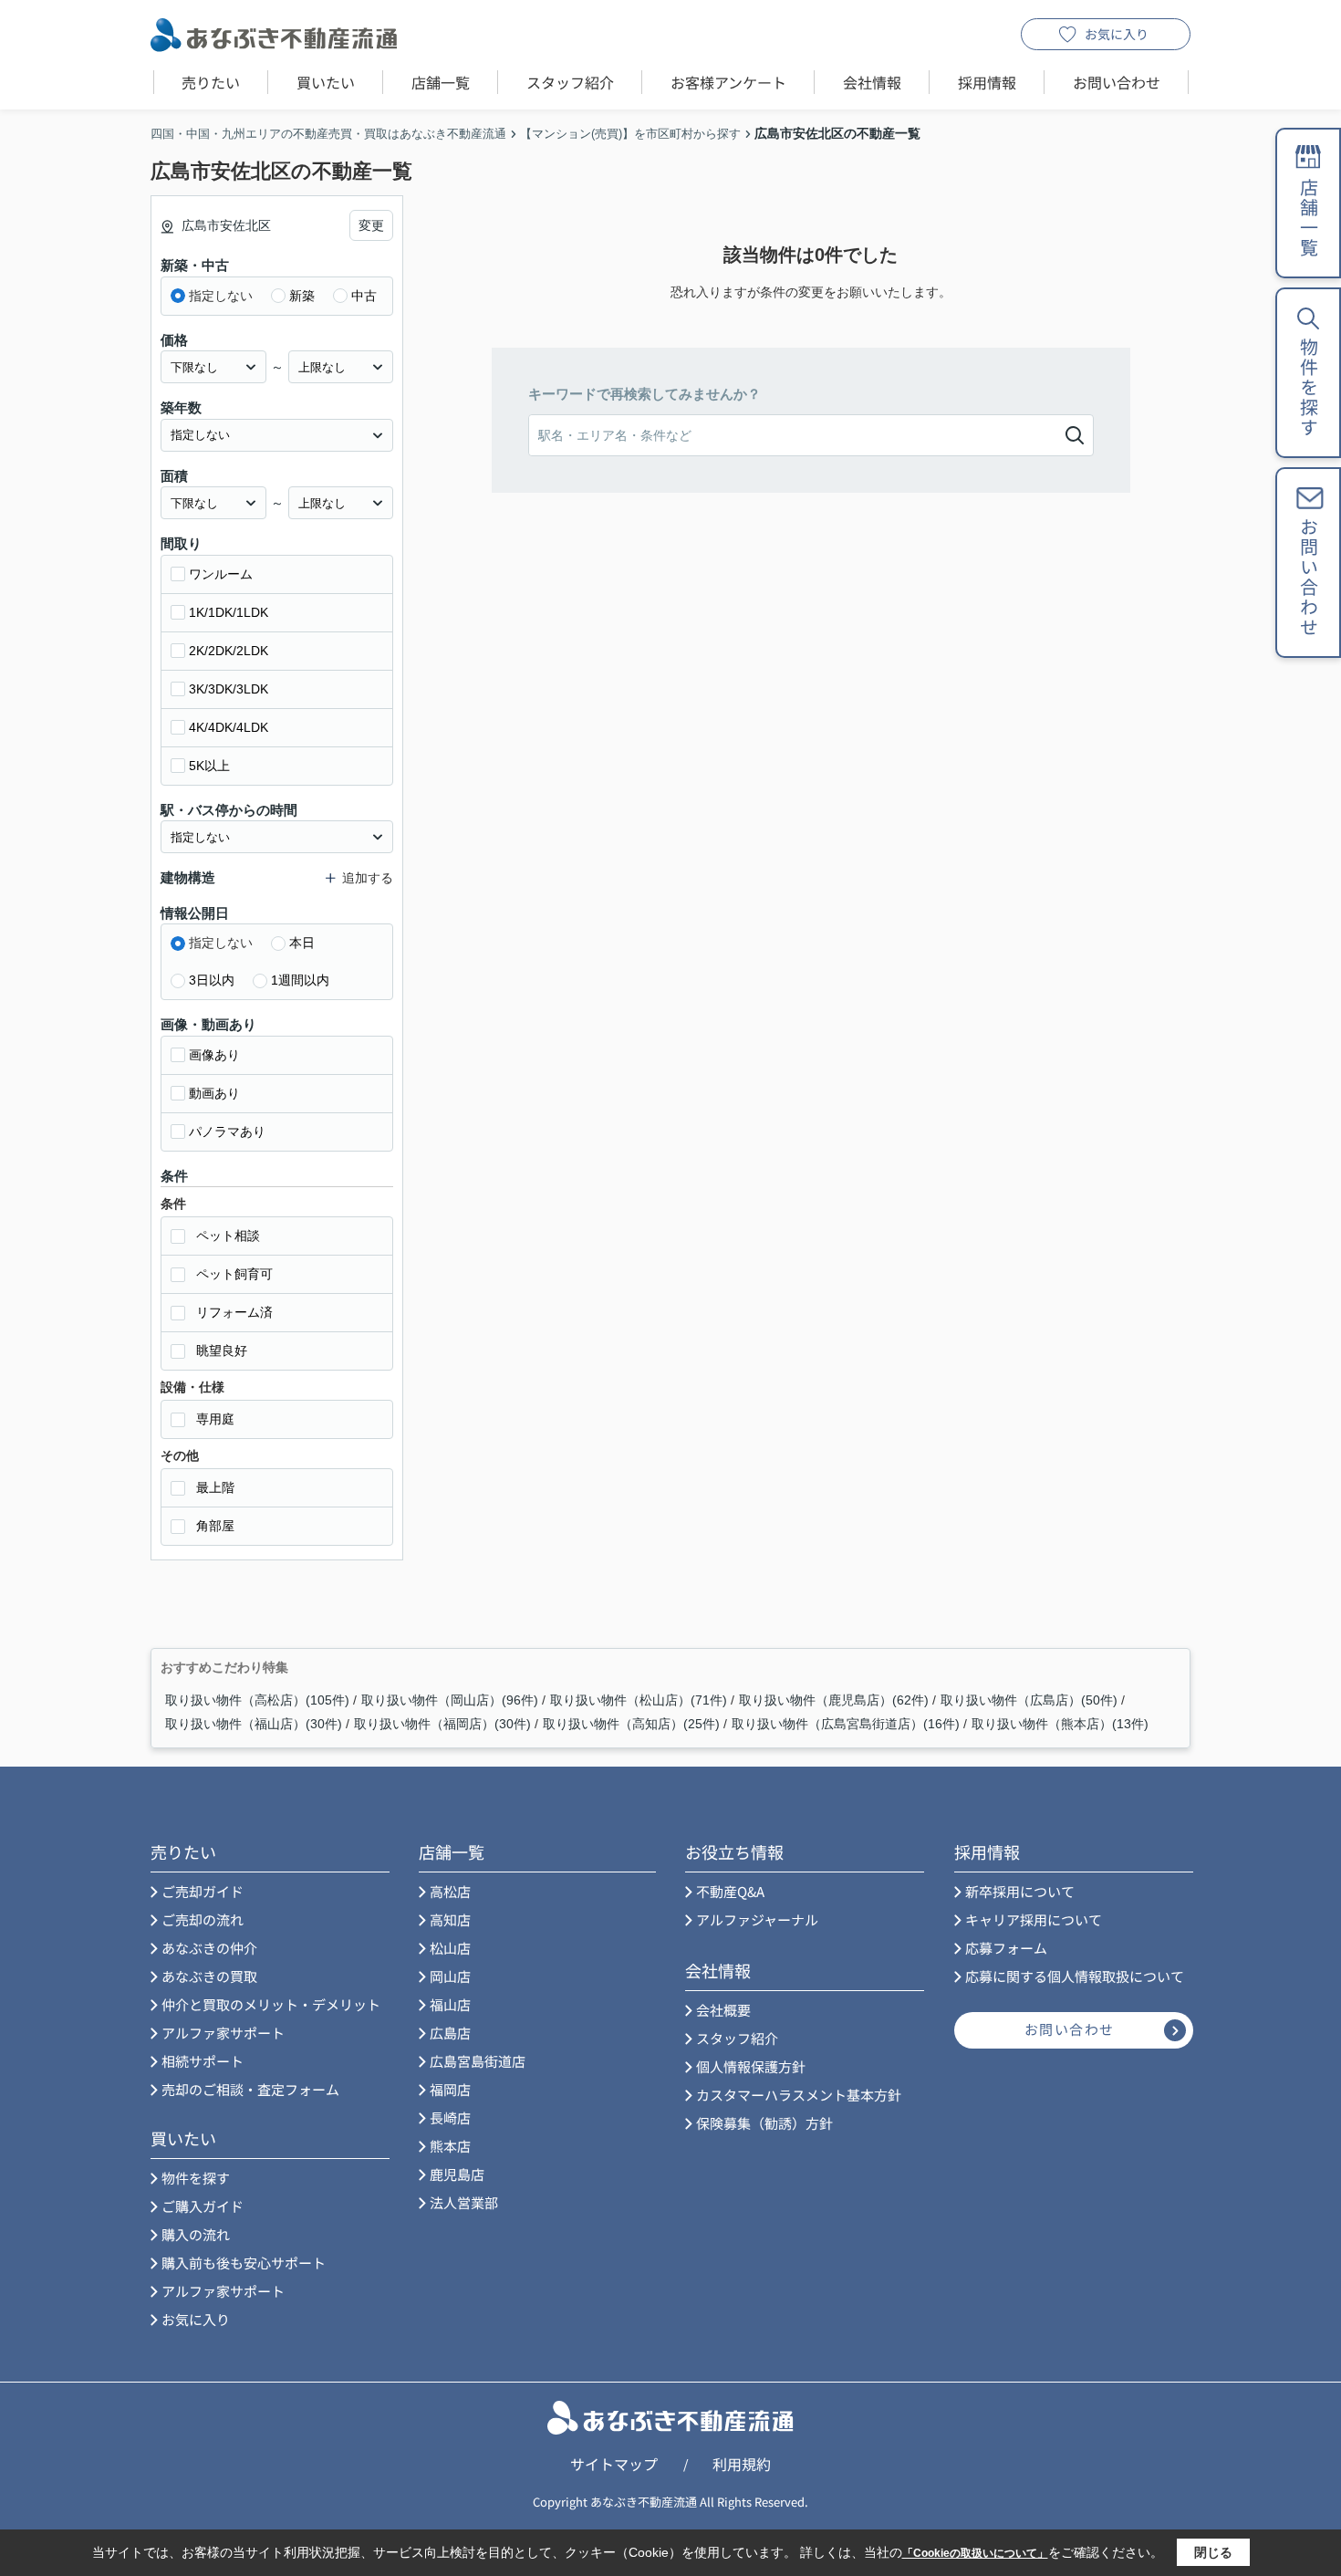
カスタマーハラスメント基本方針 (799, 2095)
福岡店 (450, 2089)
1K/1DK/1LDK (229, 612)
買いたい (326, 82)
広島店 (450, 2033)
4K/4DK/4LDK (229, 727)
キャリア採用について (1034, 1919)
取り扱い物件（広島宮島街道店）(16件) (846, 1724)
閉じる (1213, 2552)
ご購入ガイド (203, 2206)
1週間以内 (300, 980)
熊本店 (450, 2146)
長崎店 (450, 2117)
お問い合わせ (1117, 82)
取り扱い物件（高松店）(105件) (257, 1700)
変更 (371, 225)
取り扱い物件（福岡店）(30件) (442, 1724)
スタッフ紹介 (570, 82)
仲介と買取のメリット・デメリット (271, 2004)
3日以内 (212, 980)
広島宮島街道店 (478, 2061)
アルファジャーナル (757, 1919)
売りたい (211, 82)
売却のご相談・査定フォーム (250, 2089)
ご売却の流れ (203, 1919)
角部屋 (215, 1526)
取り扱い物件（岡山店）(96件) (450, 1700)
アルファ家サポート (223, 2033)
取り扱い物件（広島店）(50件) (1029, 1700)
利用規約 (742, 2464)
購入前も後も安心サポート (244, 2263)
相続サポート (203, 2061)
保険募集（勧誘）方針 (764, 2123)
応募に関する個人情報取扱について (1075, 1976)
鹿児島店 (457, 2174)
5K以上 (209, 766)
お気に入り (1117, 34)
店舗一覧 (441, 82)
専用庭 (215, 1419)
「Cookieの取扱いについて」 (975, 2553)
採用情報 (987, 82)
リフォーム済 (234, 1312)
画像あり (214, 1055)
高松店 (450, 1891)
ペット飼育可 (234, 1274)
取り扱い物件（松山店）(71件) (639, 1700)
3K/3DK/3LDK (229, 689)
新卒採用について (1020, 1891)
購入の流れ (196, 2234)
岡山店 (450, 1976)
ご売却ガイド (203, 1891)
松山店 (450, 1948)
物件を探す (196, 2178)
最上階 (215, 1487)
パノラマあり (227, 1132)
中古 (364, 296)
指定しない (221, 296)
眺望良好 (222, 1351)
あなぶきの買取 (209, 1976)
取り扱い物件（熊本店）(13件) (1060, 1724)
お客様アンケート (728, 82)
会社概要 (723, 2010)
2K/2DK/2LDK (229, 651)
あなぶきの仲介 (209, 1948)
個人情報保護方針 (751, 2066)
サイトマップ (614, 2464)
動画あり (214, 1093)
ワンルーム (221, 574)
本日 (302, 943)
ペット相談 (228, 1236)
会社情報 (872, 82)
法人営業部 (464, 2202)
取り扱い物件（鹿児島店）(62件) (834, 1700)
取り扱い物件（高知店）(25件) (631, 1724)
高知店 (450, 1919)
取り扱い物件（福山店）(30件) (254, 1724)
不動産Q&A (730, 1891)
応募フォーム (1006, 1948)
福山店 (450, 2004)
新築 (302, 296)
